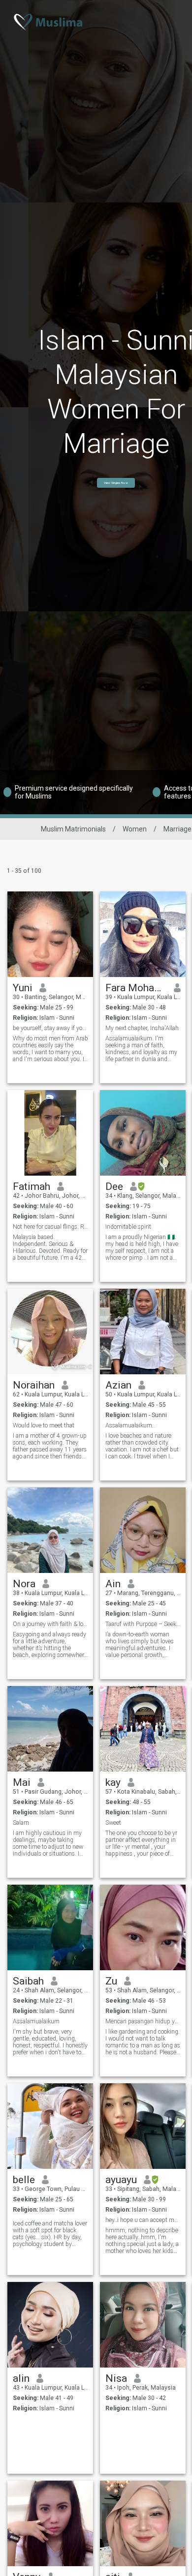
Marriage (177, 829)
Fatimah (32, 1186)
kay (113, 1782)
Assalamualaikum (36, 2021)
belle (24, 2180)
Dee (114, 1186)
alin (21, 2378)
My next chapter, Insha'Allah (142, 1028)
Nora (24, 1584)
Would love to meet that (44, 1425)
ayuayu (121, 2180)
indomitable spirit (128, 1227)
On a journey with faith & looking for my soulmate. (50, 1624)
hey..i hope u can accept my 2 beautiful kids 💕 (143, 2220)
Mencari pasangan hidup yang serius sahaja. (143, 2021)
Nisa (116, 2378)
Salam (21, 1823)
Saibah (28, 1981)
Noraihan (34, 1385)
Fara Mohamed (136, 988)
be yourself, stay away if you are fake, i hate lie (50, 1028)
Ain (113, 1584)
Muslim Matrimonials (73, 829)
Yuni (23, 988)
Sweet (113, 1823)
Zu (111, 1981)
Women (135, 829)
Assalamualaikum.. (130, 1425)
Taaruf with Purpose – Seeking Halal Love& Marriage (143, 1624)
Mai (22, 1782)
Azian (118, 1385)
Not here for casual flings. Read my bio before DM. (50, 1227)
